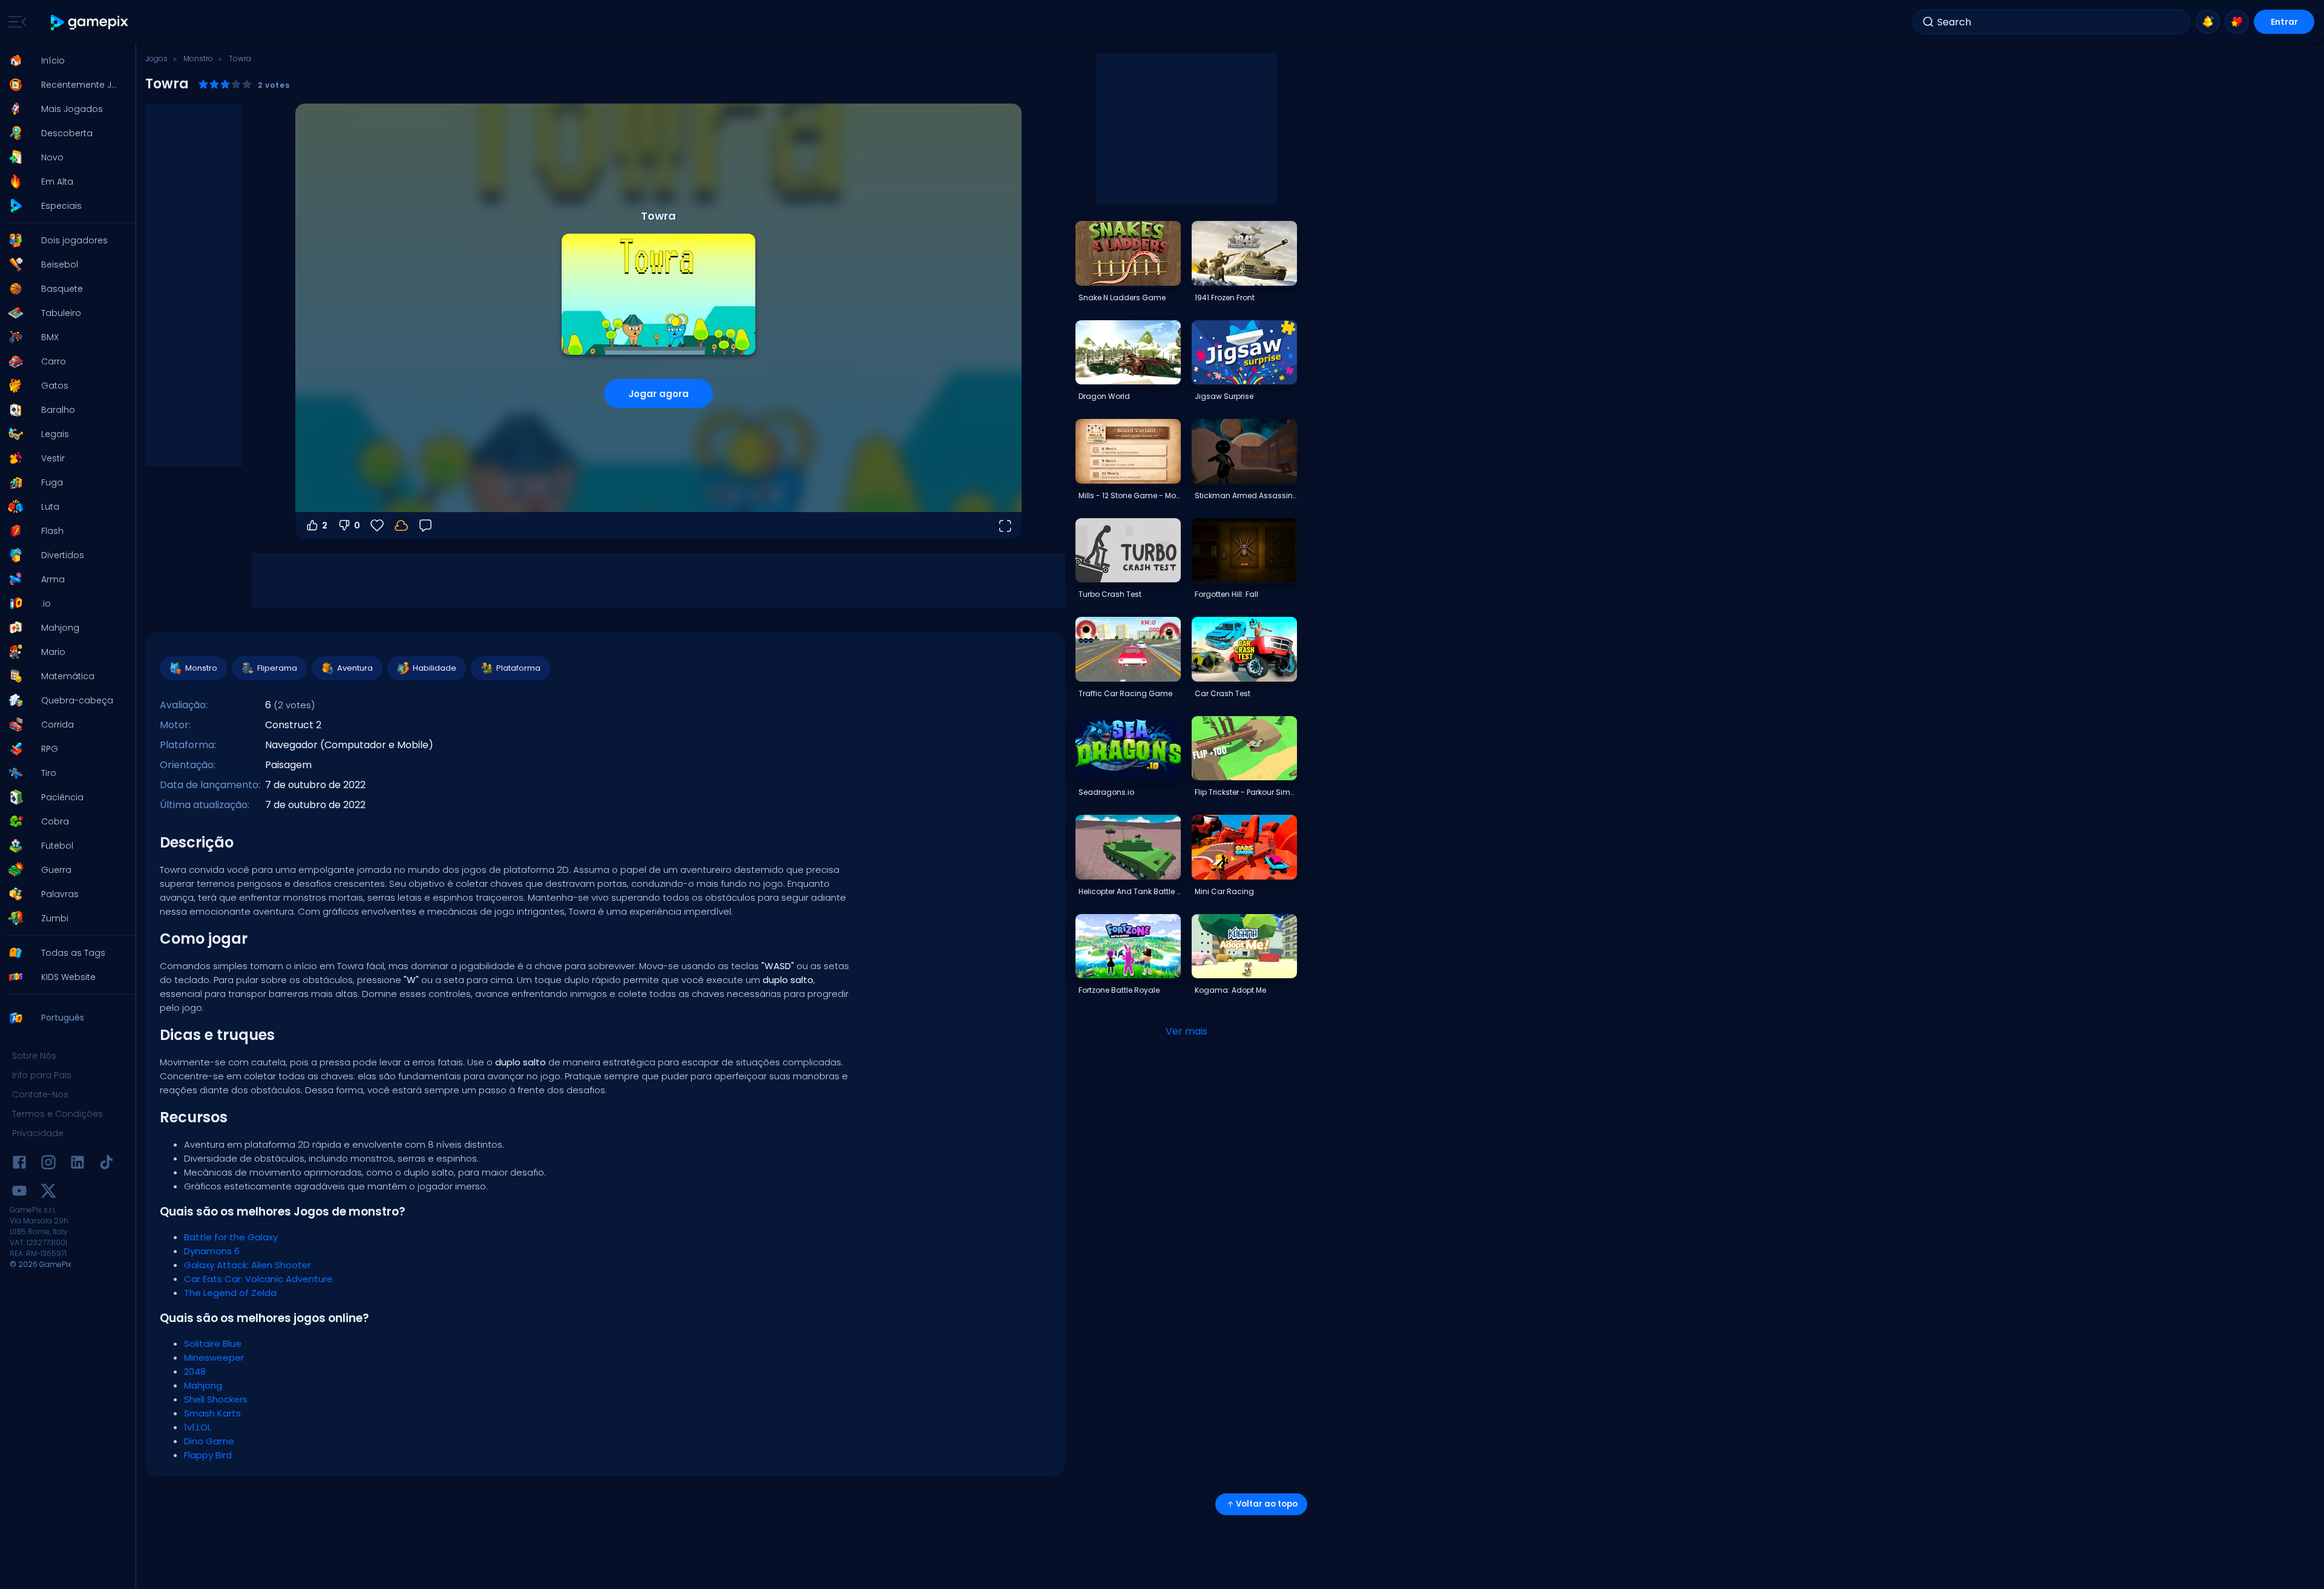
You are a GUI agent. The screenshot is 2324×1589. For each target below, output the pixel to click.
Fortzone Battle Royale (1119, 990)
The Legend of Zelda (230, 1293)
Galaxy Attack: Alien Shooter (248, 1265)
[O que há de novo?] (2208, 22)
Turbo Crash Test (1110, 594)
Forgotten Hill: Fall (1226, 594)
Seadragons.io (1106, 792)
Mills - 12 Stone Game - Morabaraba (1129, 495)
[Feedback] (425, 525)
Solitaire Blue (213, 1344)
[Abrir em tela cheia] (1005, 525)
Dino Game (209, 1441)
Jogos (156, 58)
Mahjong (203, 1385)
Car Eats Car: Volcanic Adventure (258, 1279)
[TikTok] (107, 1164)
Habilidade (435, 668)
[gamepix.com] (90, 22)
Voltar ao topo (1267, 1504)
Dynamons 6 (212, 1251)
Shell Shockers (216, 1399)
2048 (195, 1371)
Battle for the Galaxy (231, 1237)
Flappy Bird (208, 1455)
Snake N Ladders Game (1122, 298)
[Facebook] (19, 1164)
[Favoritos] (2237, 22)
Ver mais (1187, 1031)
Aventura (355, 668)
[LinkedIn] (77, 1164)
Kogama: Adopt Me (1230, 990)
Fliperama (277, 668)
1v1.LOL (198, 1427)
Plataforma (518, 668)
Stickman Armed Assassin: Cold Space (1246, 495)
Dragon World (1104, 396)
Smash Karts (212, 1413)
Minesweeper (214, 1357)
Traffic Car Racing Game (1125, 693)
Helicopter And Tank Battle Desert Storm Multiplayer (1129, 891)
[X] (48, 1193)
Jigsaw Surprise (1224, 396)
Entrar (2284, 22)
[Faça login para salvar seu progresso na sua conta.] (401, 525)
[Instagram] (48, 1164)
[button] (64, 61)
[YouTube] (19, 1193)
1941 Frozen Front (1225, 298)
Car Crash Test (1223, 693)
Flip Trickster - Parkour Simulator (1246, 792)
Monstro (198, 58)
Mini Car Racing (1224, 891)
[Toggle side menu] (15, 22)
